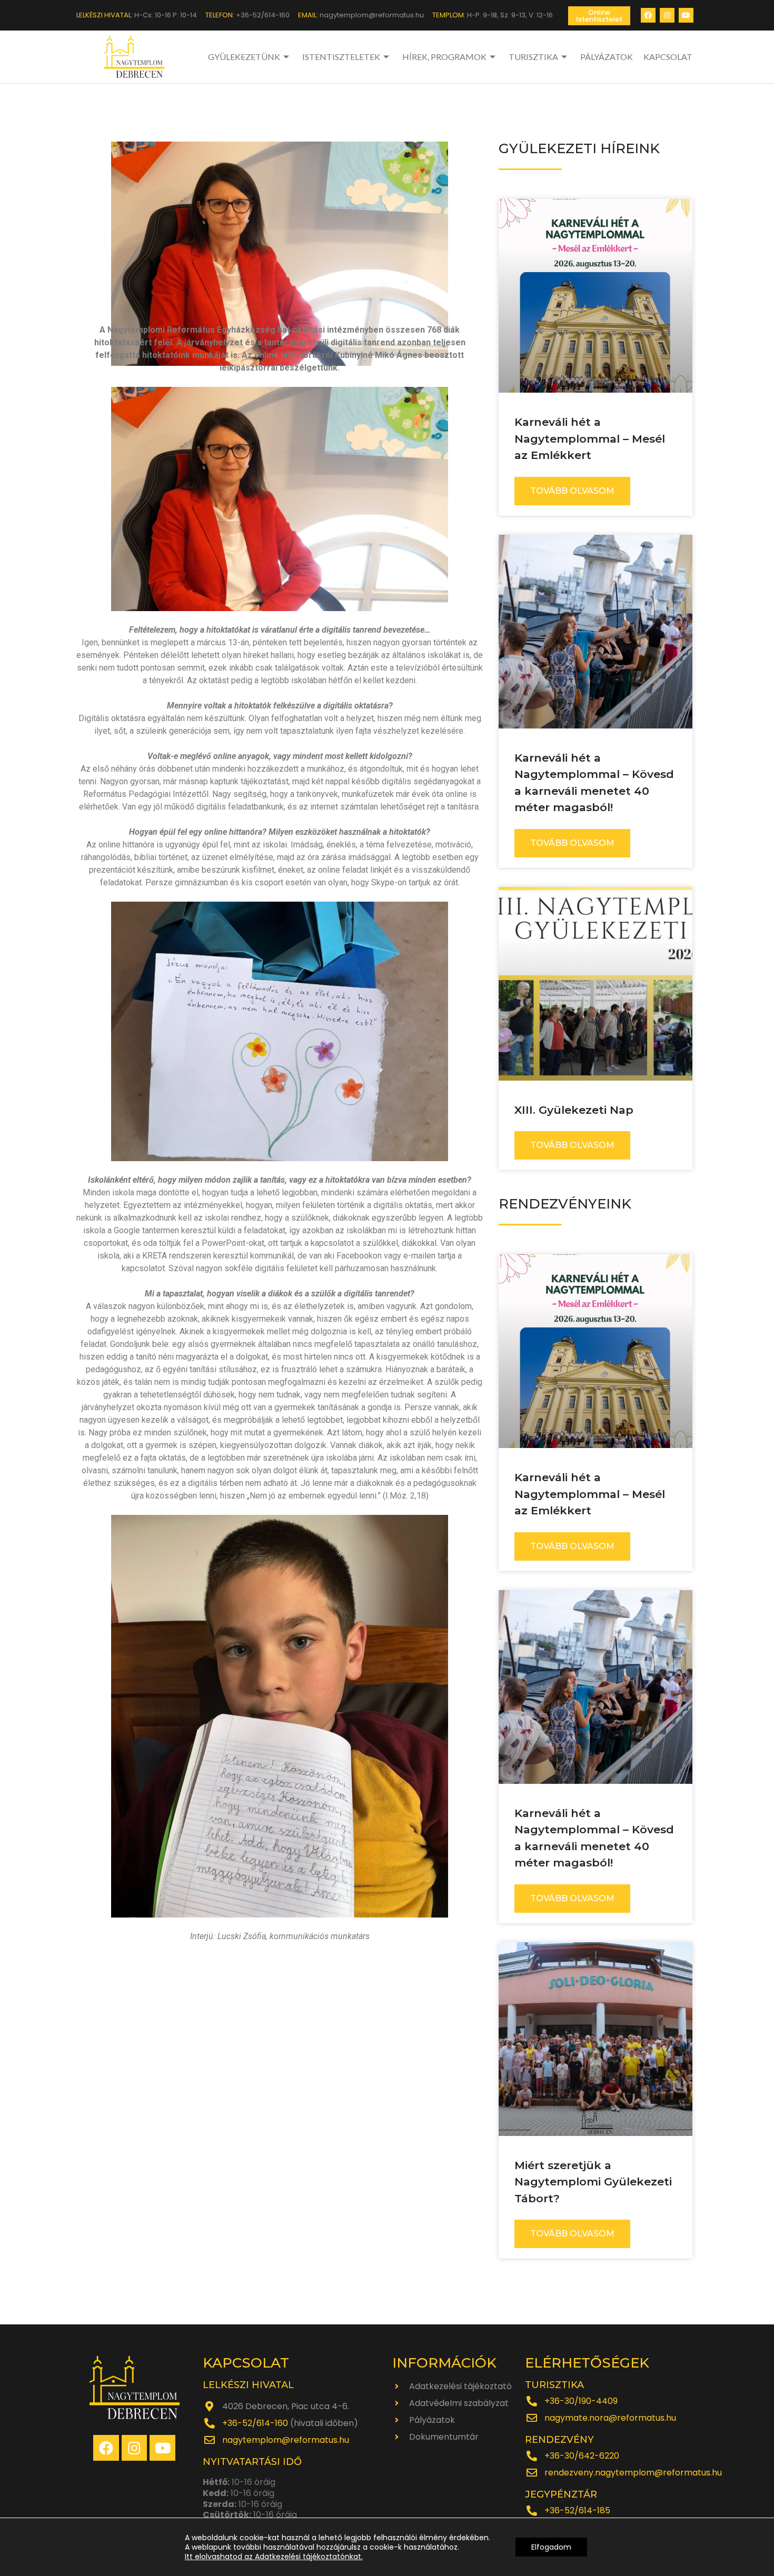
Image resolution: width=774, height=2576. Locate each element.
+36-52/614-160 (255, 2423)
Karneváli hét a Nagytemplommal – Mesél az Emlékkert (590, 438)
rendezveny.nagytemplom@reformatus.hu (633, 2473)
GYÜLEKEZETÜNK (244, 57)
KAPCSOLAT (668, 57)
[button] (599, 16)
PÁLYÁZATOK (607, 57)
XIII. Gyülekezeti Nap (574, 1110)
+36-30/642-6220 (582, 2456)
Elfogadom (551, 2547)
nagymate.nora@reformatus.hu (610, 2418)
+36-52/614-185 (577, 2510)
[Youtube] (686, 15)
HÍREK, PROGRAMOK (444, 57)
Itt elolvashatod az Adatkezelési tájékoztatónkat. (274, 2557)
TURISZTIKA (533, 57)
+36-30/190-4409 (581, 2401)
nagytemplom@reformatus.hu (286, 2440)
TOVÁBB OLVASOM (572, 491)
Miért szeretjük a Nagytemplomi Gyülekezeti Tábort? (593, 2182)
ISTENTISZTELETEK (341, 57)
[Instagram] (667, 15)
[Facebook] (648, 15)
